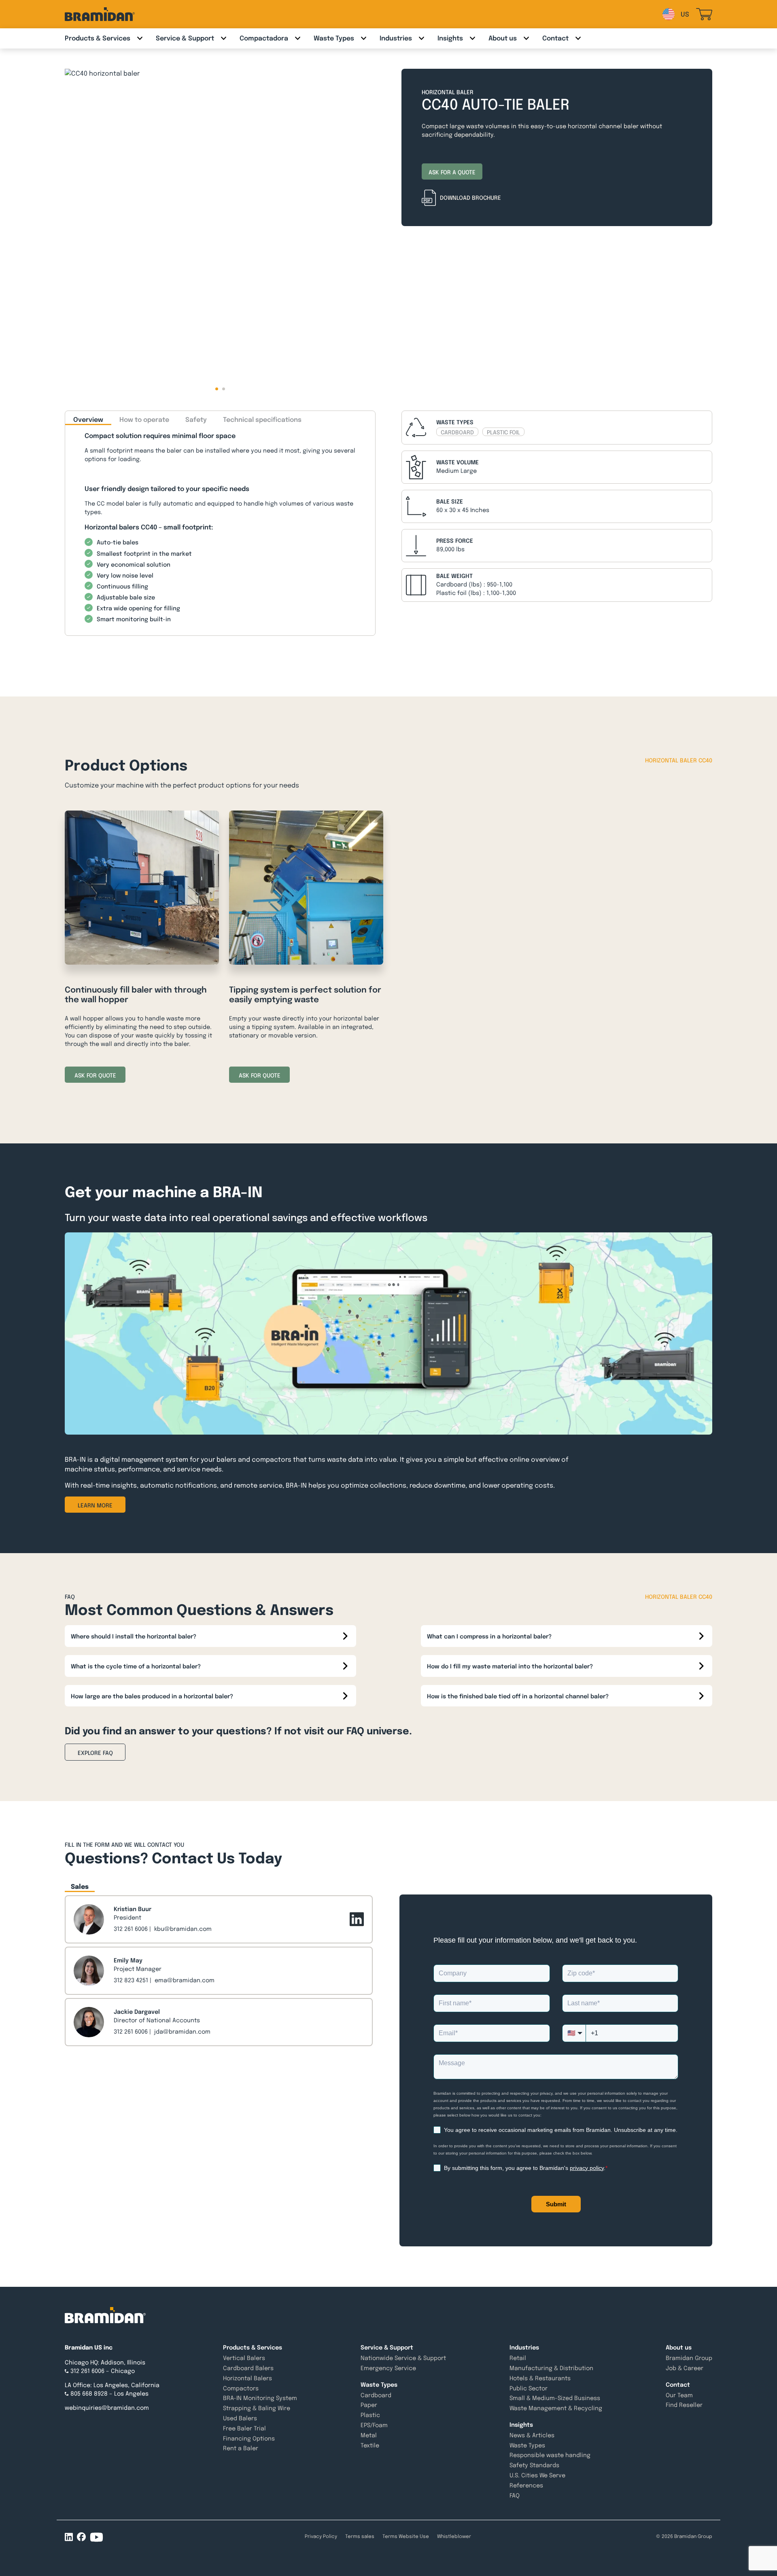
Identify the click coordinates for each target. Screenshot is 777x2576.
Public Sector (529, 2388)
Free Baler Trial (244, 2428)
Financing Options (249, 2438)
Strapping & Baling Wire (257, 2408)
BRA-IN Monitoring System (260, 2398)
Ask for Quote (95, 1075)
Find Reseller (684, 2405)
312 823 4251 (131, 1980)
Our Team (679, 2395)
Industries (396, 38)
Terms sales (360, 2536)
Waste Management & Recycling (556, 2408)
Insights (450, 38)
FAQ (515, 2496)
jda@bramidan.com (182, 2032)
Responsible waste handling (550, 2455)
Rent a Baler (241, 2448)
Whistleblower (454, 2536)
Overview (88, 420)
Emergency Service (388, 2368)
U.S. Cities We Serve (537, 2475)
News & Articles (532, 2435)
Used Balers (240, 2418)
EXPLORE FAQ (95, 1753)
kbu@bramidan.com (183, 1929)
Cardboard (376, 2395)
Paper (369, 2405)
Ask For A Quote (452, 172)
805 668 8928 (89, 2394)
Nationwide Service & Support (403, 2358)
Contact (555, 38)
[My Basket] (704, 14)
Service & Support (185, 38)
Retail (518, 2358)
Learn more (95, 1505)
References (526, 2485)
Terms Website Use (406, 2536)
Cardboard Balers (248, 2368)
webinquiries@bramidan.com (107, 2408)
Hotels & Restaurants (540, 2378)
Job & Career (685, 2368)
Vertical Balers (244, 2358)
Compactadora (264, 38)
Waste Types (334, 38)
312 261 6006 (131, 1929)
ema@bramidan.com (185, 1980)
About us (503, 38)
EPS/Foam (374, 2425)
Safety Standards (534, 2465)
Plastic (370, 2415)
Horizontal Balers (247, 2378)
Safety (196, 420)
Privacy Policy (321, 2536)
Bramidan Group (689, 2358)
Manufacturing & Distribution (551, 2368)
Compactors (241, 2388)
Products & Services (98, 38)
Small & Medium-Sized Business (555, 2398)
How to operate (144, 420)
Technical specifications (262, 420)
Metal (369, 2435)
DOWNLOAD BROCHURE (470, 198)
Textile (370, 2445)
